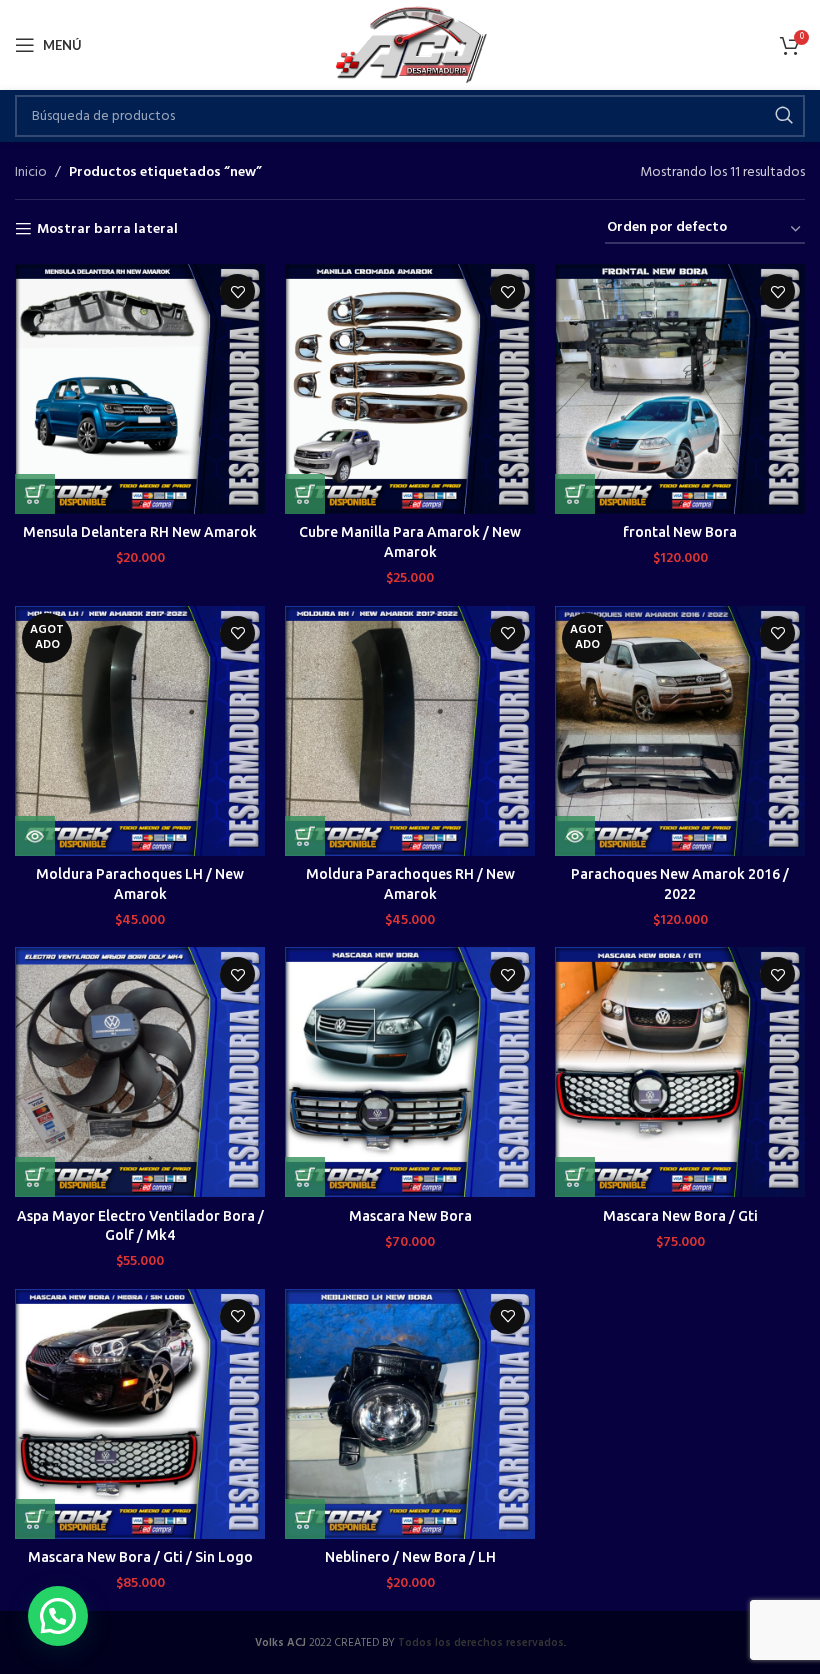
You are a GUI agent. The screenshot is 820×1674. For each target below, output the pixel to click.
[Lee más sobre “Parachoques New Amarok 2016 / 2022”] (575, 836)
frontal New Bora (680, 532)
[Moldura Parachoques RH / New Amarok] (410, 731)
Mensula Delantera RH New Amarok (140, 532)
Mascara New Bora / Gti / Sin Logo (140, 1557)
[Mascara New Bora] (410, 1072)
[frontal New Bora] (680, 389)
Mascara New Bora (410, 1216)
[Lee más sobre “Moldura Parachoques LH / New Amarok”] (35, 836)
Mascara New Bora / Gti (680, 1216)
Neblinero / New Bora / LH (410, 1557)
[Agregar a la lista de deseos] (237, 291)
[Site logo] (410, 45)
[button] (35, 494)
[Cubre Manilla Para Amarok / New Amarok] (410, 389)
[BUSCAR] (784, 116)
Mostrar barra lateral (107, 229)
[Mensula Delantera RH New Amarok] (140, 389)
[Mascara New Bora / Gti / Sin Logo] (140, 1414)
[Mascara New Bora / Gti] (680, 1072)
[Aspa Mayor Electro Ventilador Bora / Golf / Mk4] (140, 1072)
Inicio (31, 173)
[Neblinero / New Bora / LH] (410, 1414)
